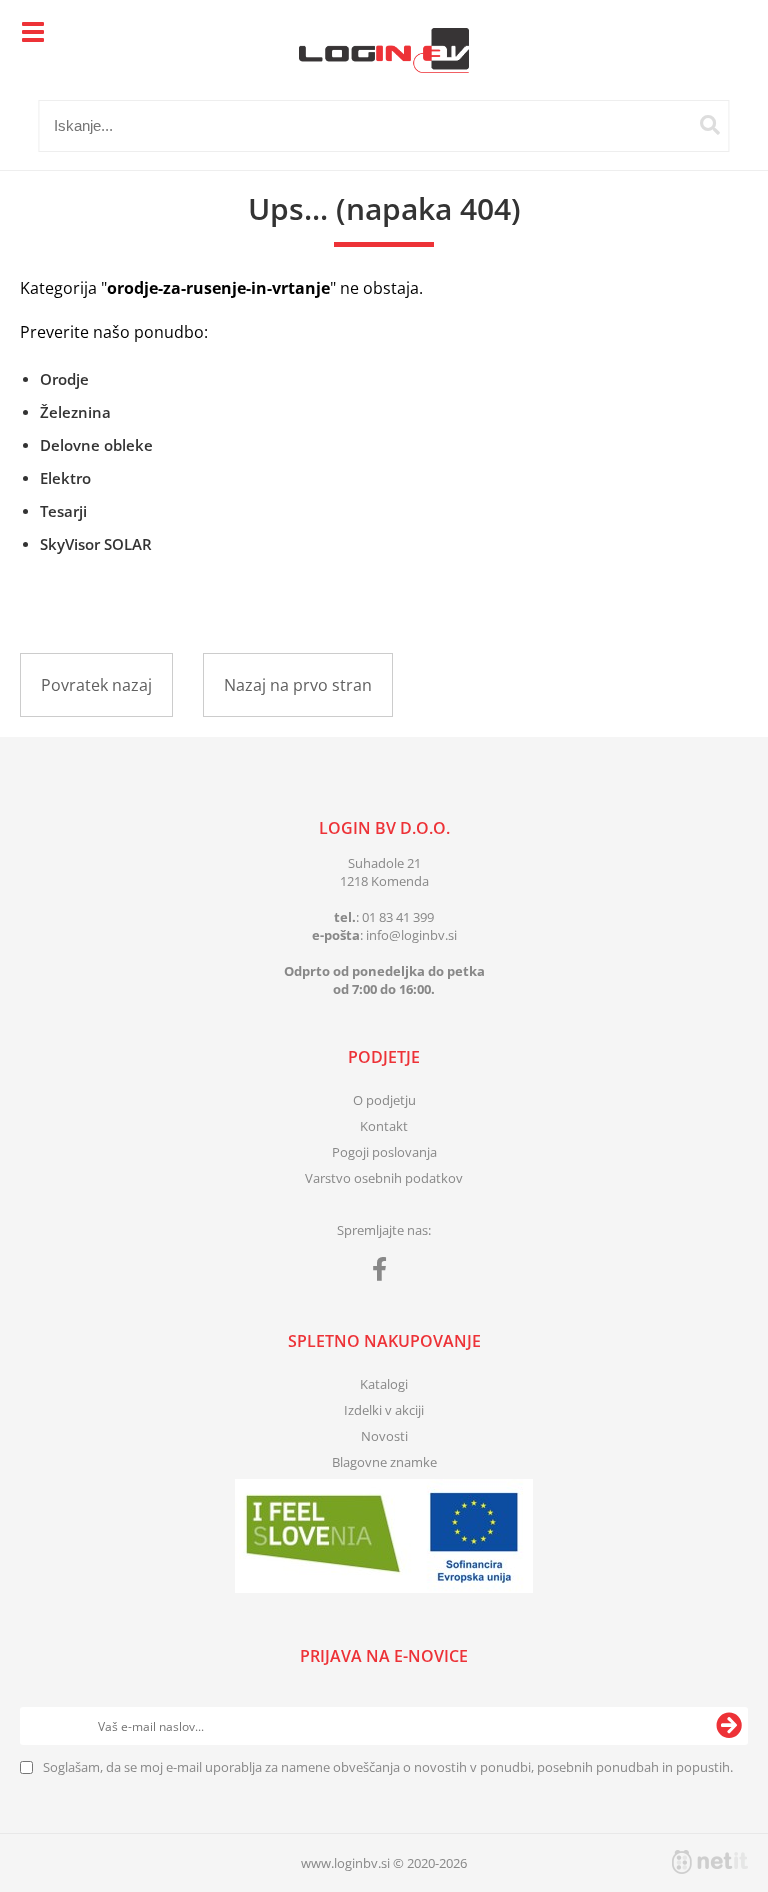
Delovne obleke (96, 445)
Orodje (64, 379)
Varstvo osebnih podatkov (384, 1178)
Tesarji (63, 511)
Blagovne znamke (384, 1462)
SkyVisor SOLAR (96, 544)
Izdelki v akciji (384, 1410)
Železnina (75, 412)
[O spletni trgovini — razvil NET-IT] (710, 1862)
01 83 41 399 (398, 917)
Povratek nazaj (96, 685)
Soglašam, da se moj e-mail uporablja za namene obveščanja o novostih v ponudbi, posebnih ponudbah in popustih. (388, 1767)
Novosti (384, 1436)
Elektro (65, 478)
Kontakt (384, 1126)
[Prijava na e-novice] (729, 1726)
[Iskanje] (710, 125)
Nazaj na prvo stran (298, 685)
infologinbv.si (411, 935)
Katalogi (384, 1384)
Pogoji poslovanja (384, 1152)
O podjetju (384, 1100)
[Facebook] (384, 1273)
